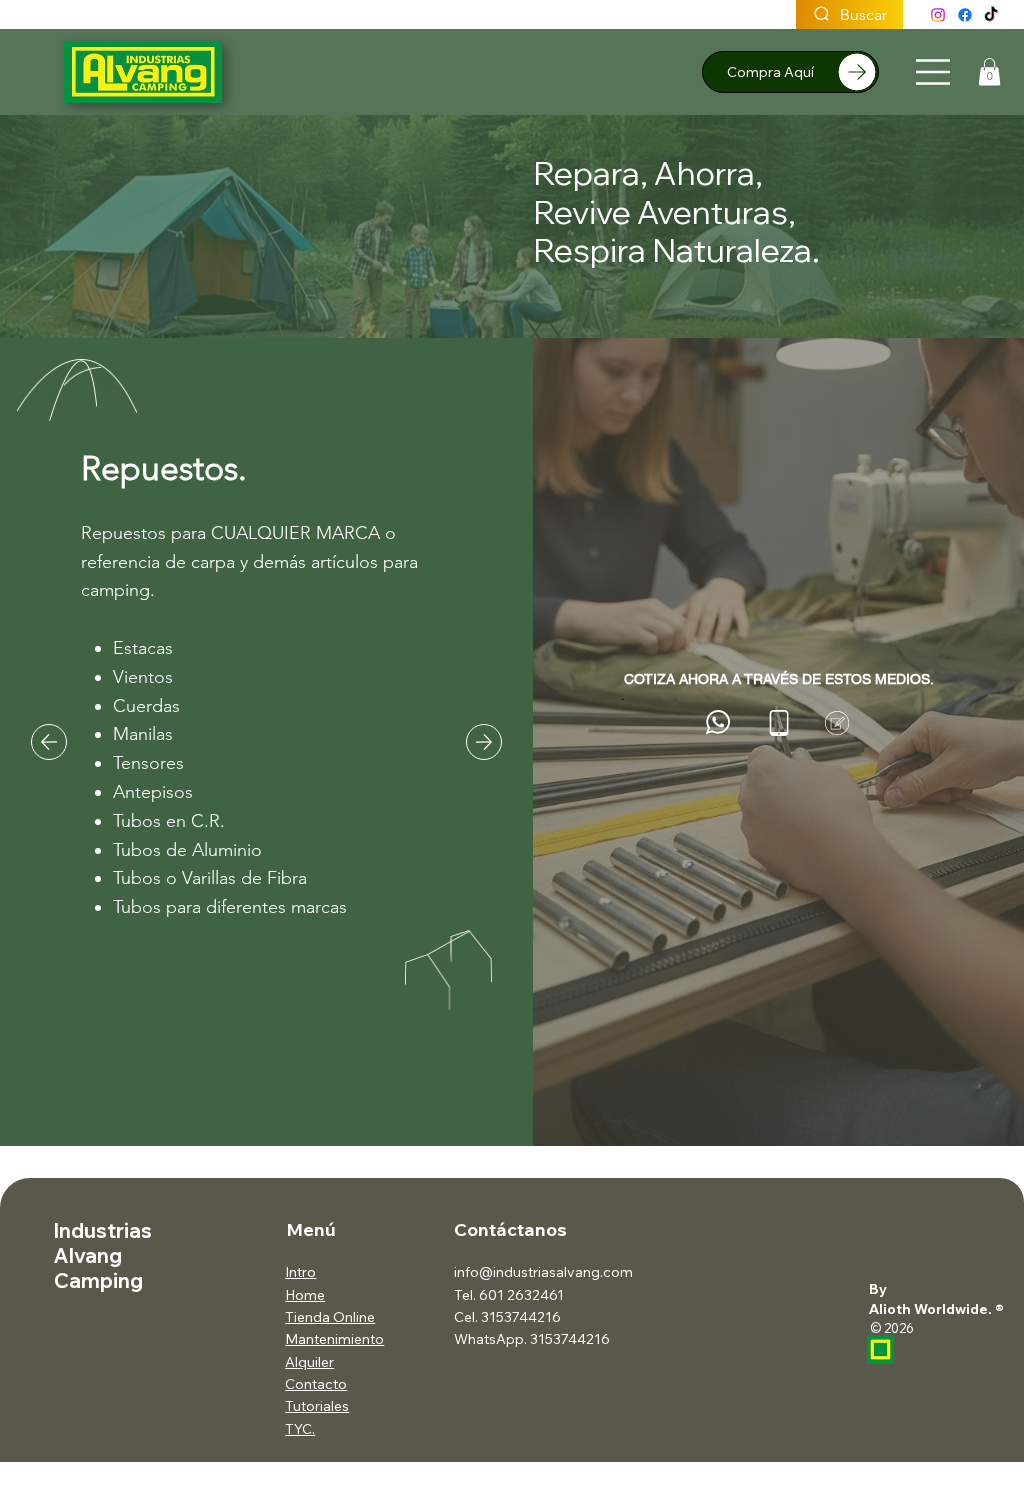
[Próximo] (484, 742)
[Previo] (49, 742)
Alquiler (309, 1362)
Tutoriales (317, 1406)
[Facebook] (965, 15)
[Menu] (934, 72)
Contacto (316, 1384)
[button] (989, 71)
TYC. (300, 1429)
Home (305, 1295)
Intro (300, 1272)
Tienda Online (330, 1317)
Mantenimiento (334, 1339)
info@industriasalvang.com (543, 1272)
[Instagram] (938, 15)
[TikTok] (991, 15)
